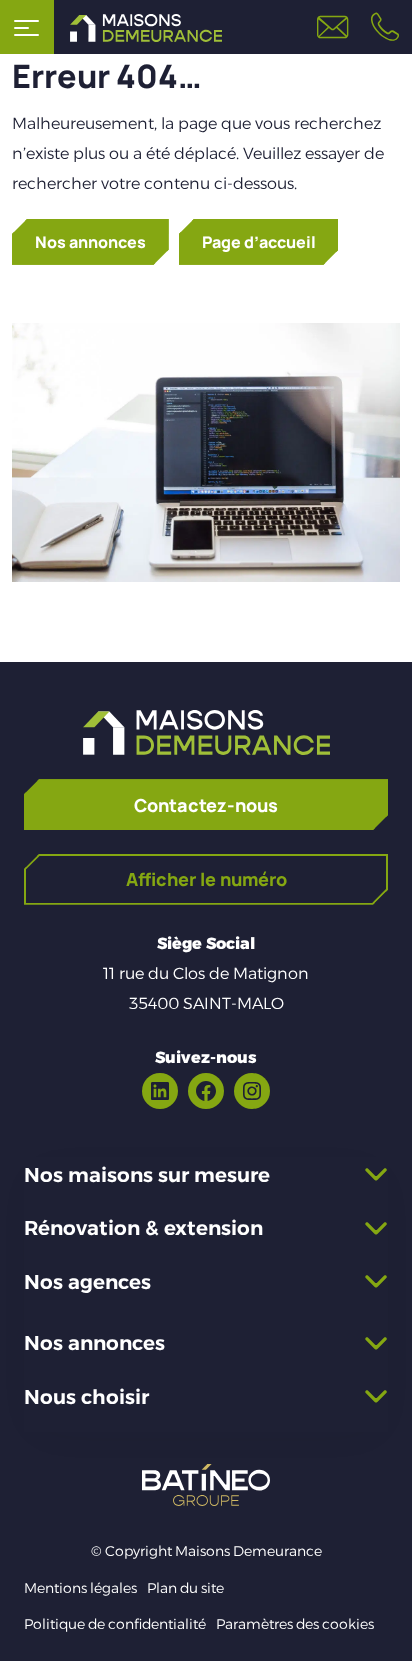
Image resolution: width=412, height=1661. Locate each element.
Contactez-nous (206, 805)
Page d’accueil (259, 242)
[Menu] (27, 27)
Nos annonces (90, 242)
